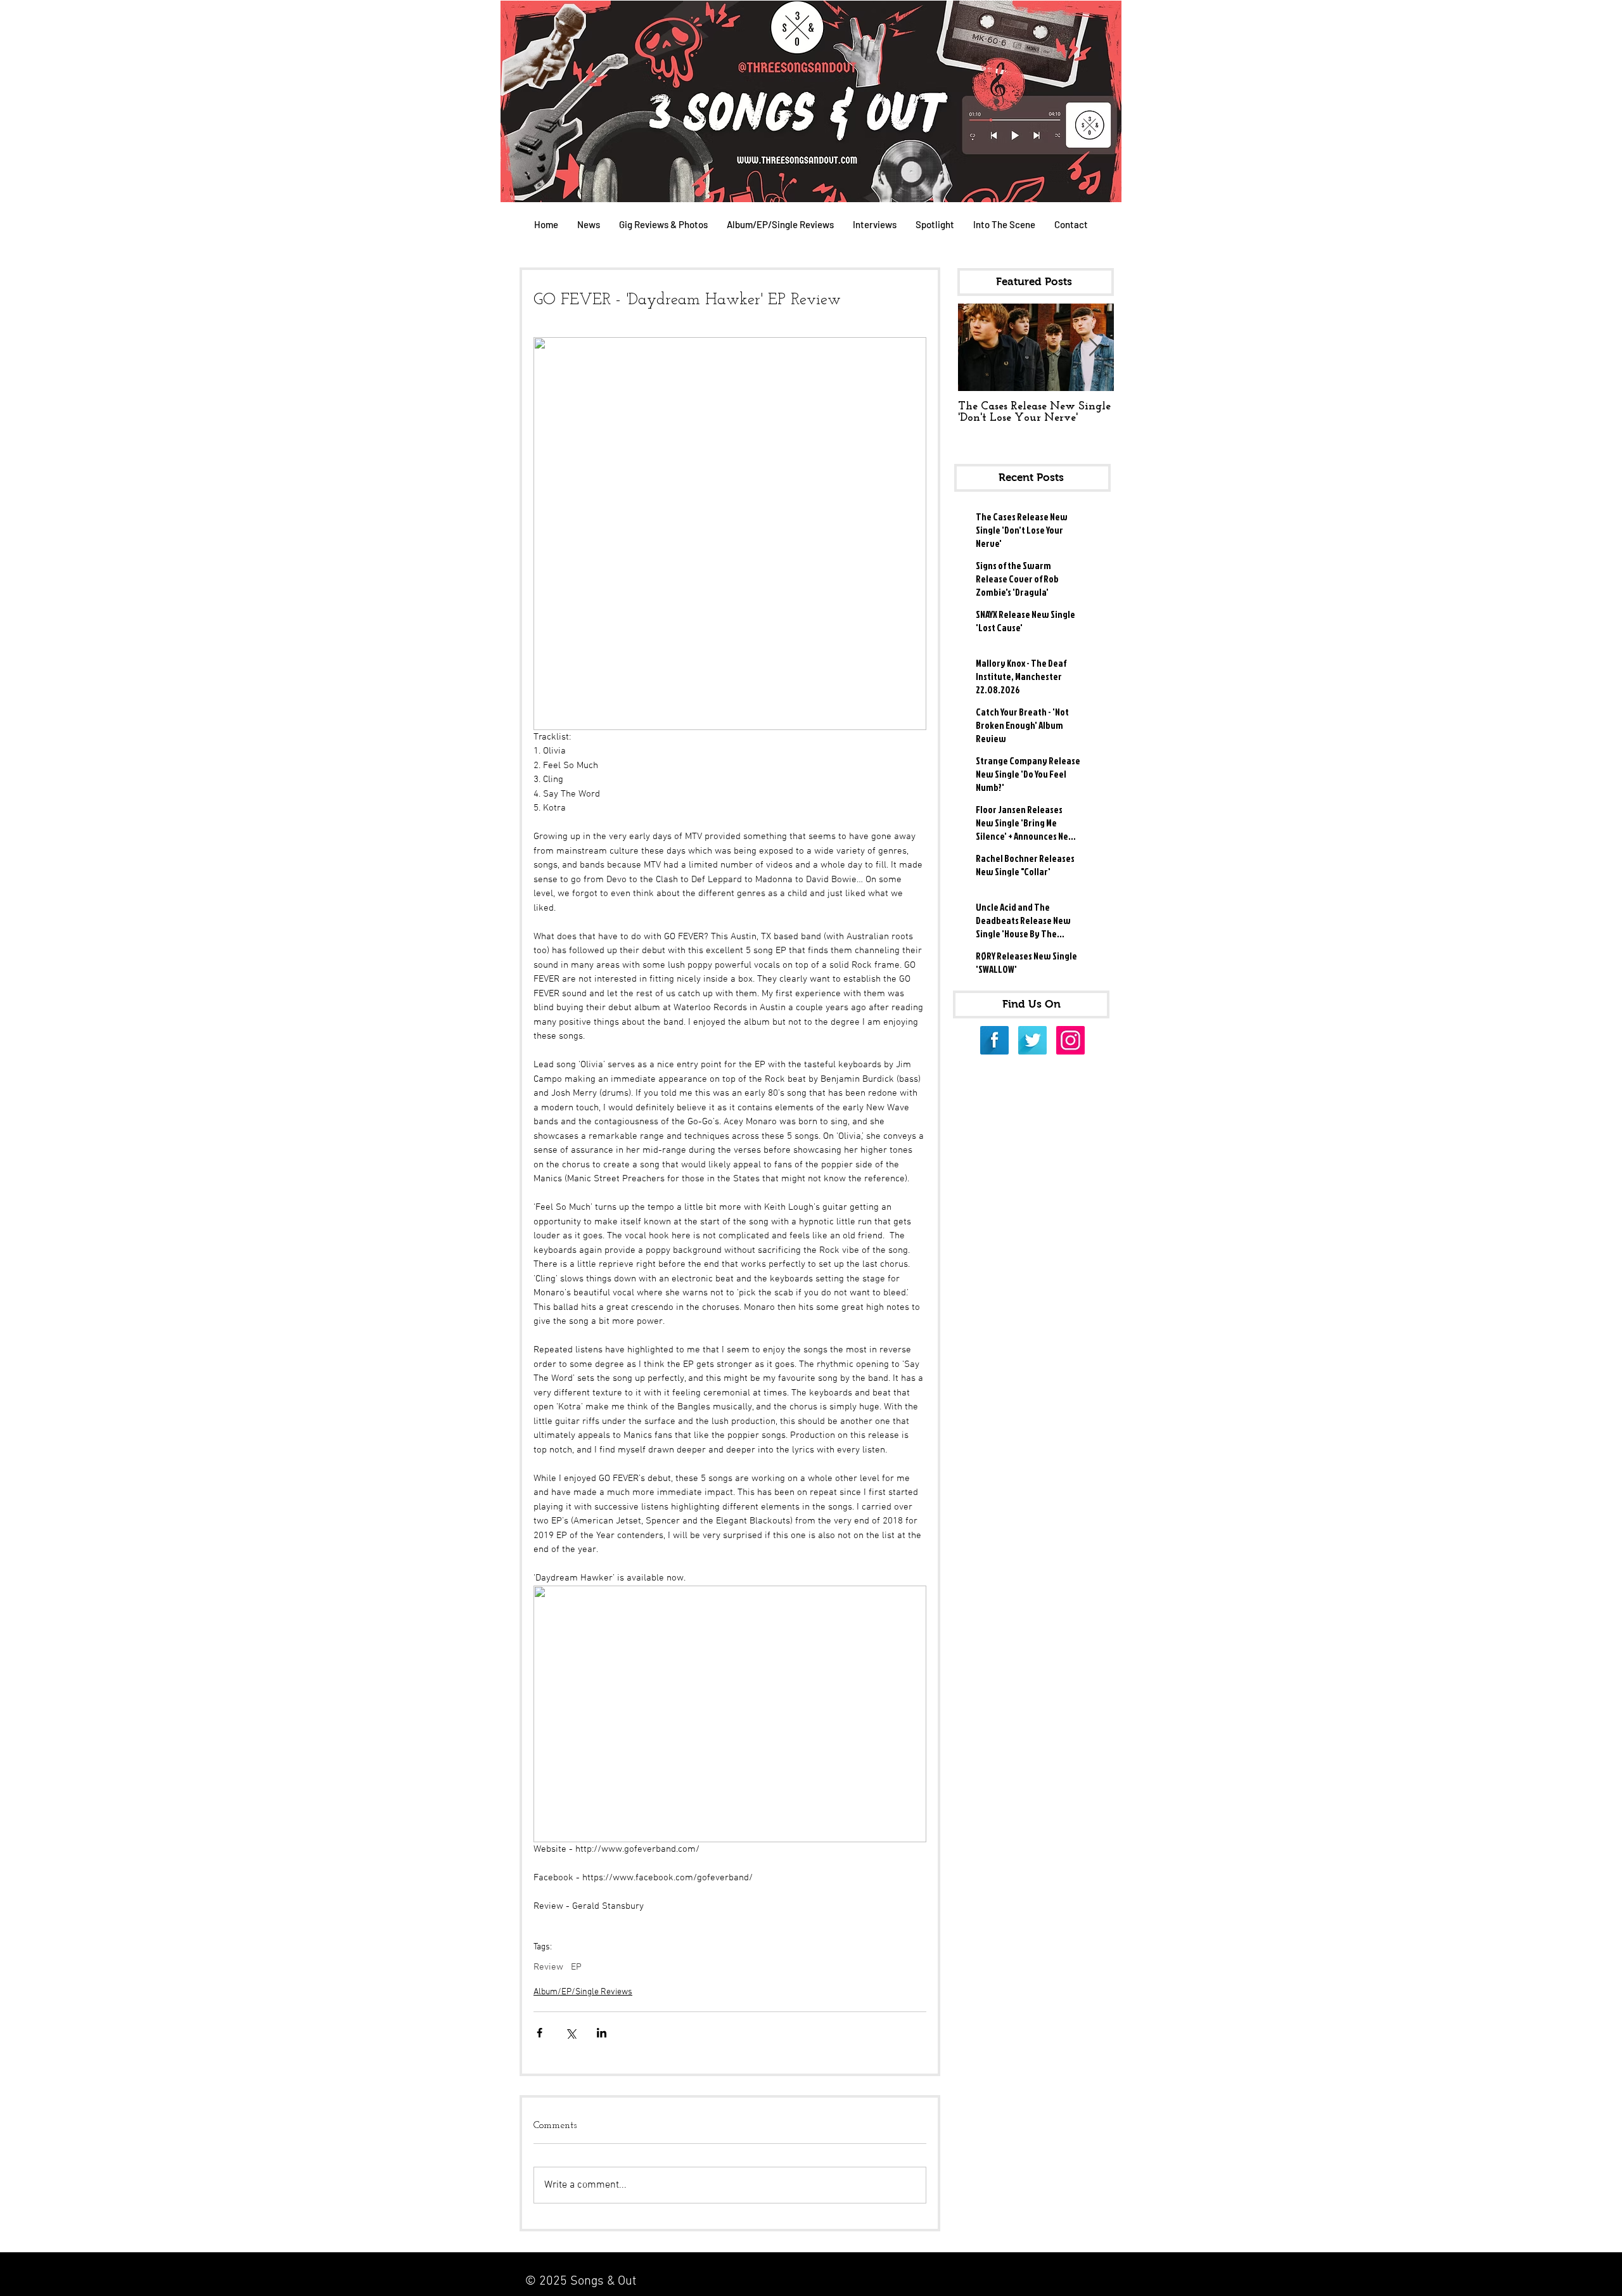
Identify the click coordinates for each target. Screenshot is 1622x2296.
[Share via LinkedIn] (602, 2033)
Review (548, 1967)
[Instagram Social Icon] (1070, 1040)
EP (576, 1967)
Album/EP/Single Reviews (583, 1992)
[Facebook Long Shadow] (994, 1040)
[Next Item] (1094, 348)
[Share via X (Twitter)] (571, 2033)
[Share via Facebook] (540, 2033)
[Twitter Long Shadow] (1032, 1040)
